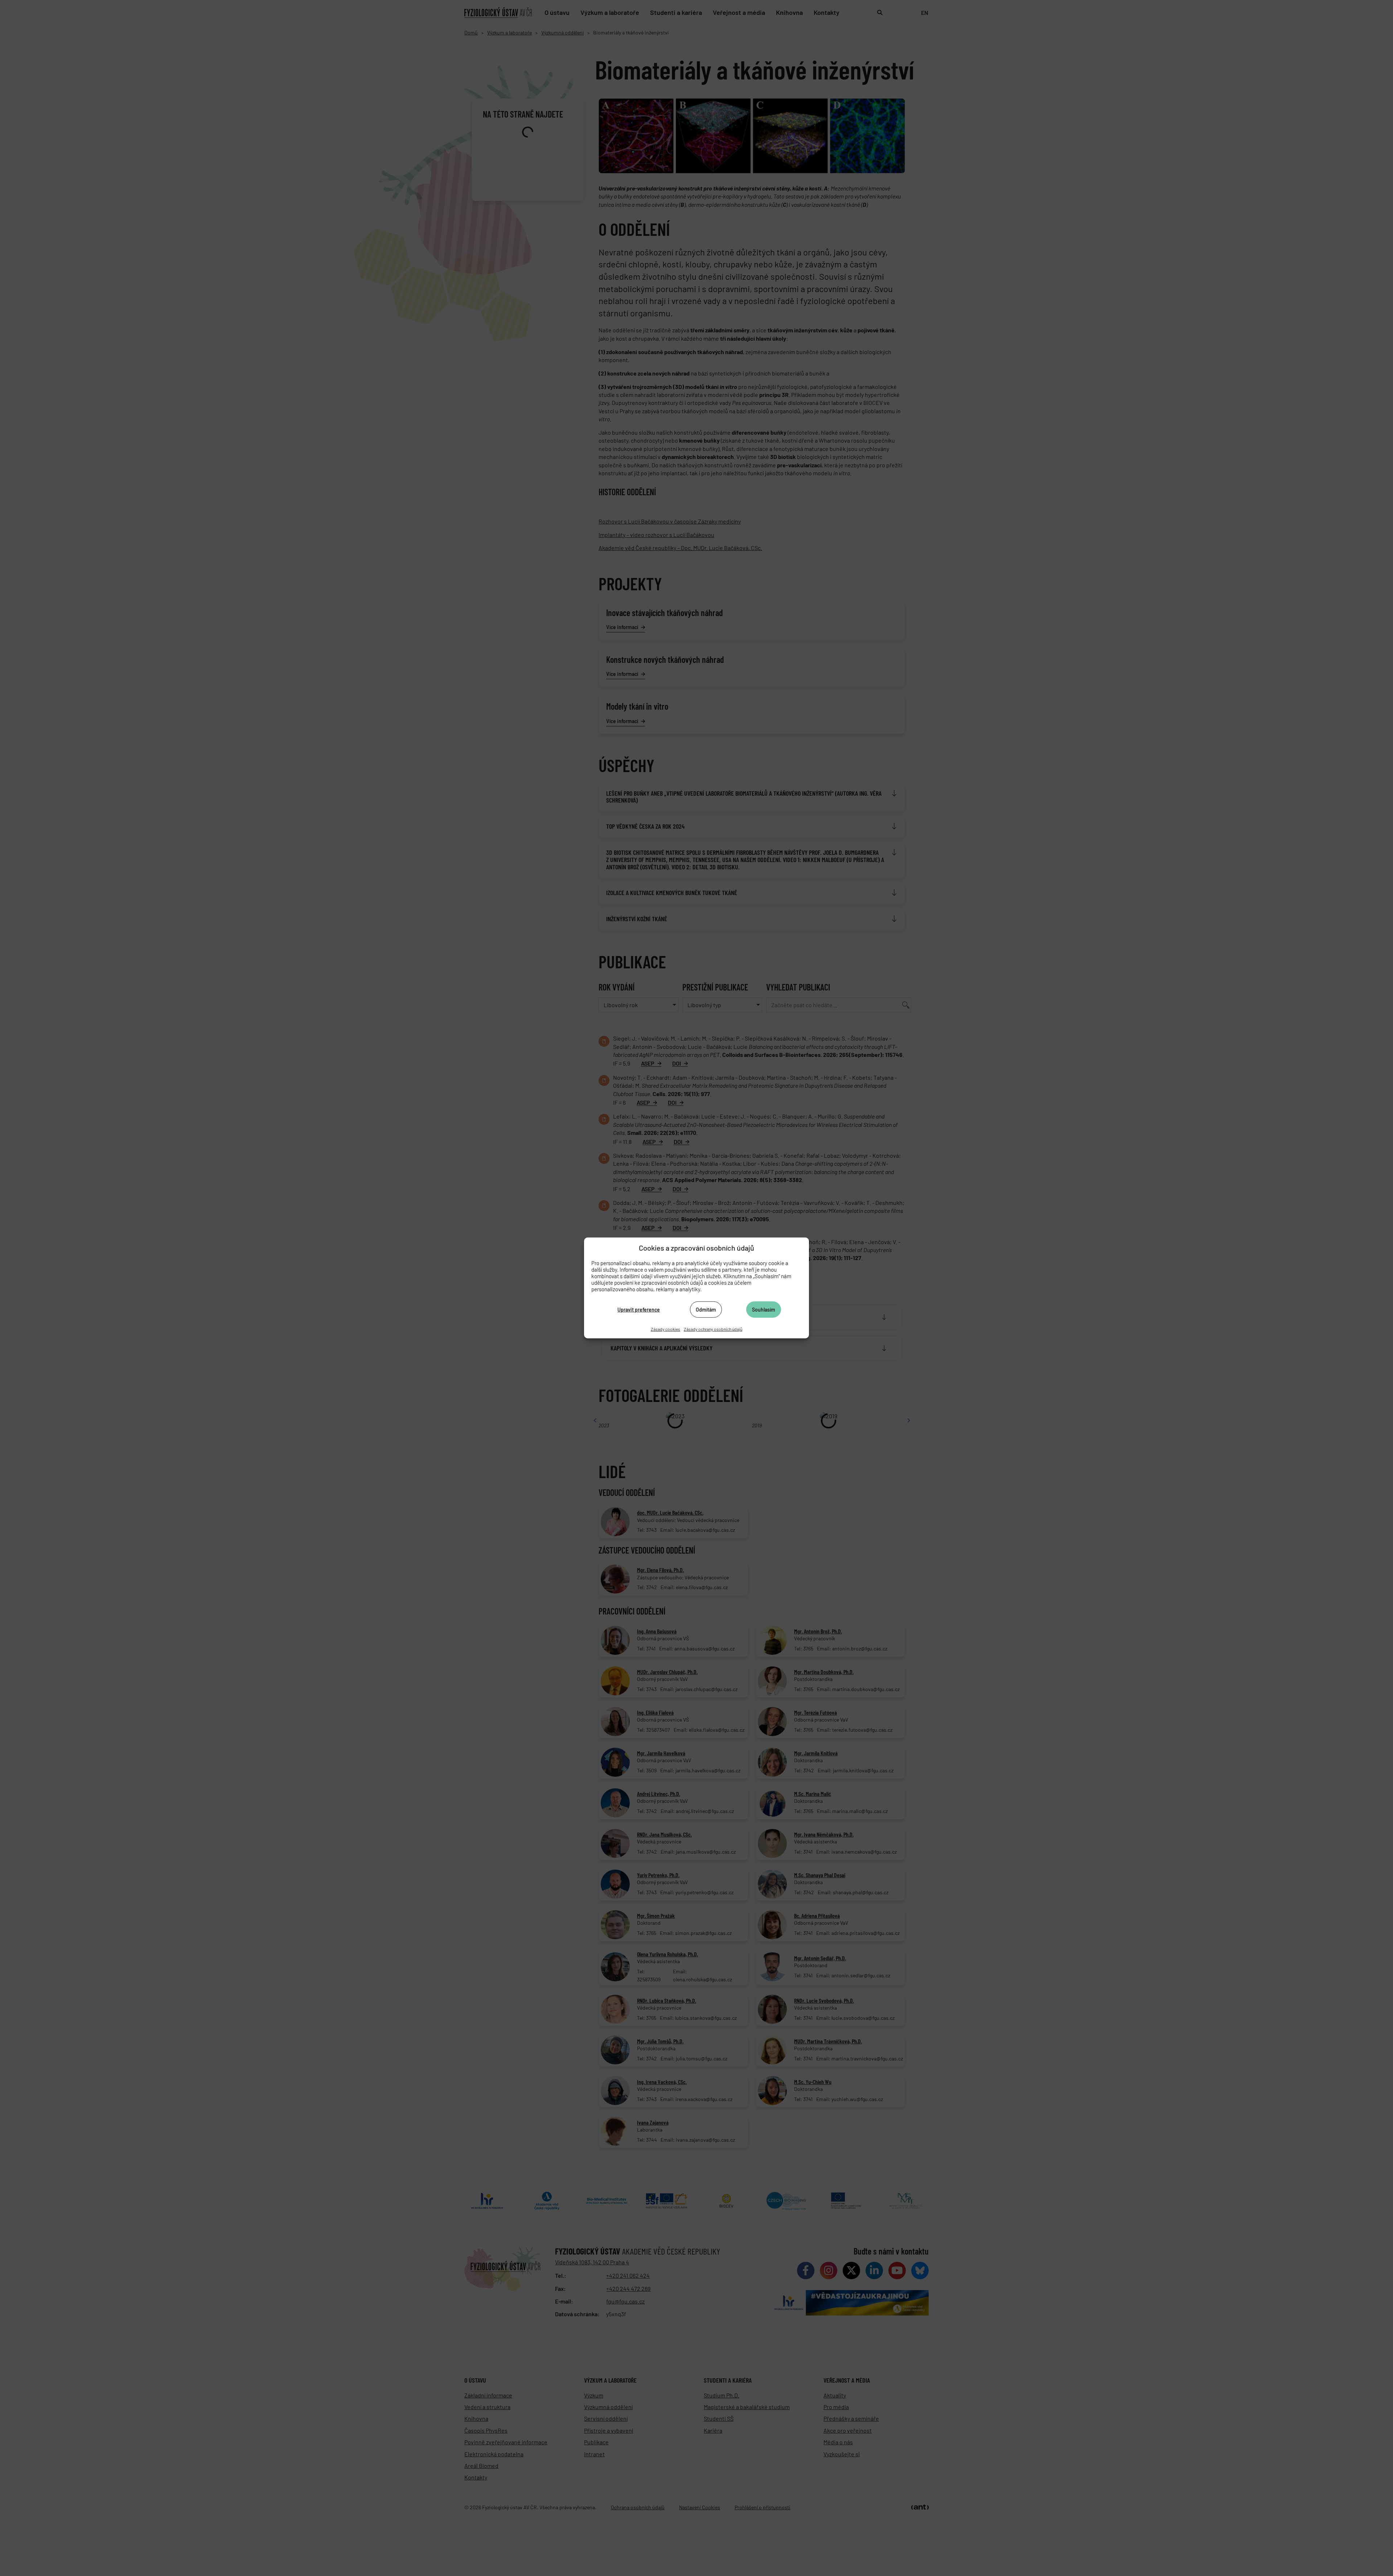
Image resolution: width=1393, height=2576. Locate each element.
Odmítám (706, 1309)
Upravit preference (639, 1309)
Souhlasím (764, 1309)
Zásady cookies (665, 1329)
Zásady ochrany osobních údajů (713, 1329)
